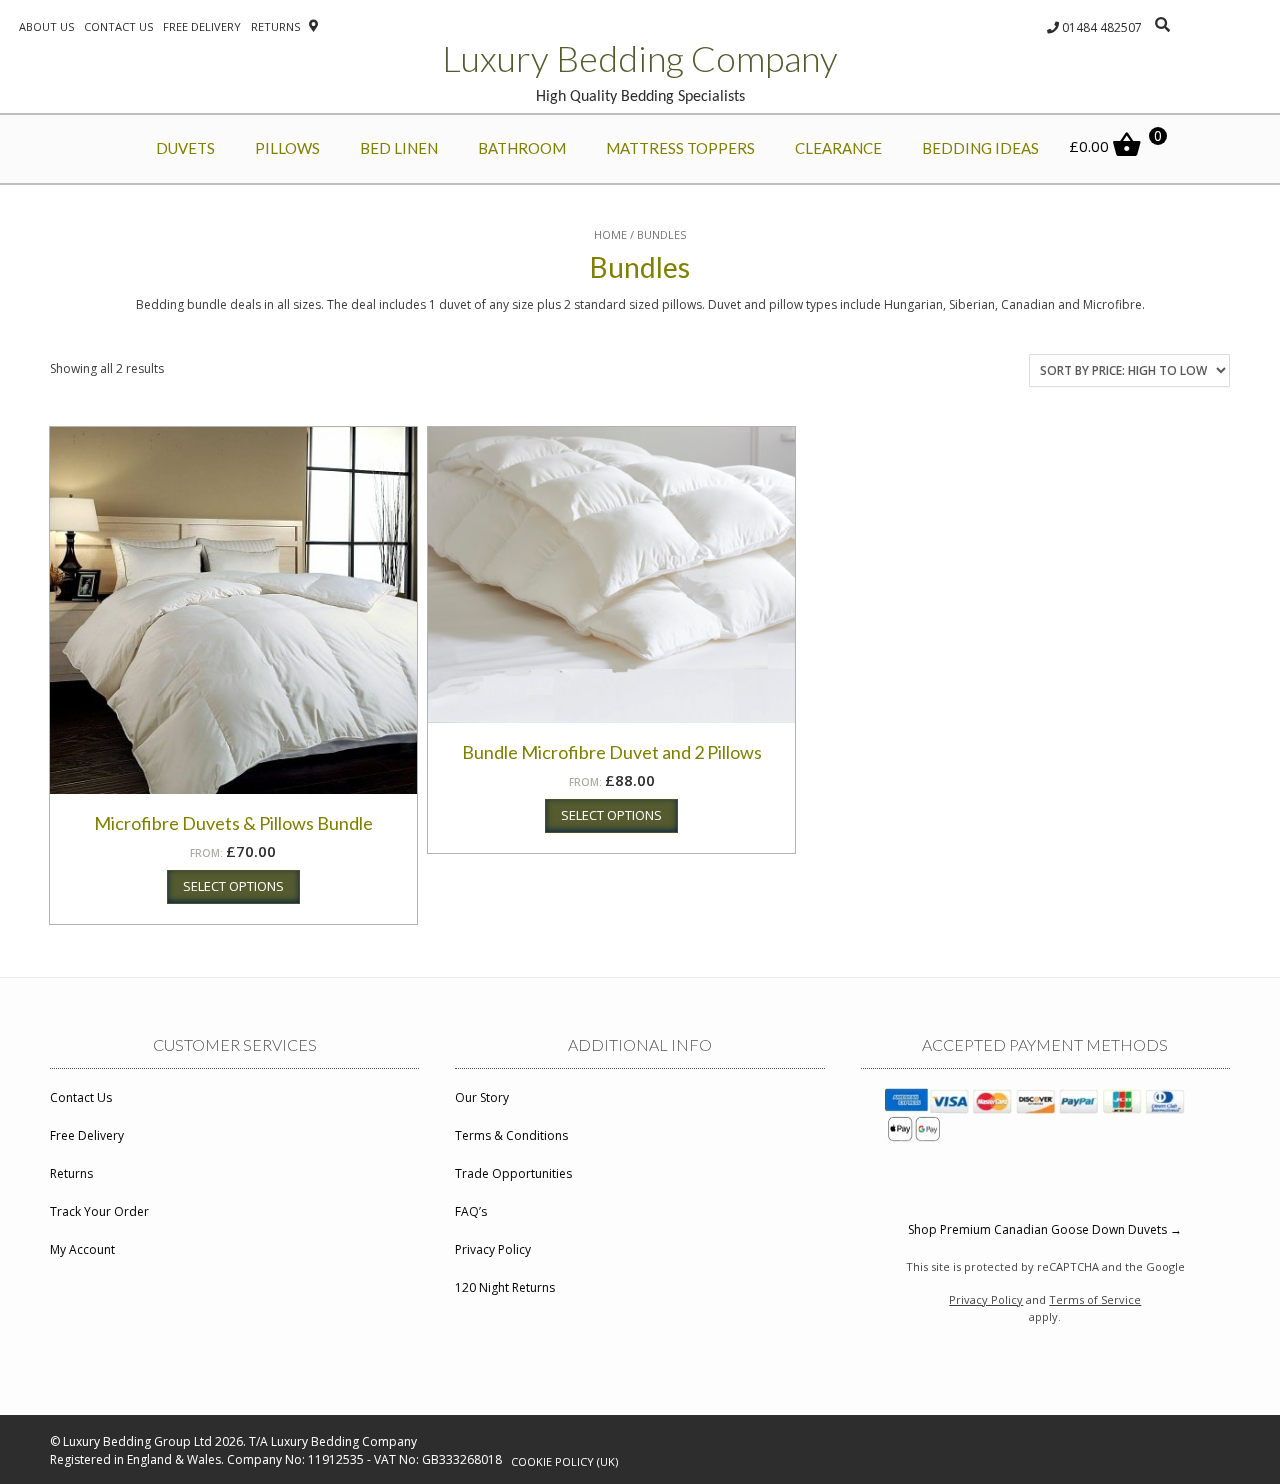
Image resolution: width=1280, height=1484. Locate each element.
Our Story (482, 1097)
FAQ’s (471, 1211)
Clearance (838, 148)
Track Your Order (99, 1211)
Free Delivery (202, 26)
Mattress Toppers (680, 148)
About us (46, 26)
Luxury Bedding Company (640, 58)
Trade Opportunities (513, 1173)
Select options (233, 886)
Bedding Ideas (980, 148)
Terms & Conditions (511, 1135)
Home (610, 234)
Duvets (185, 148)
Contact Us (81, 1097)
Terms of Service (1095, 1299)
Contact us (118, 26)
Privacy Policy (493, 1249)
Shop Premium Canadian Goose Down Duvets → (1045, 1229)
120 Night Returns (505, 1287)
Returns (275, 26)
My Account (82, 1249)
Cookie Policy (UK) (564, 1461)
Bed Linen (399, 148)
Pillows (287, 148)
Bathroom (522, 148)
